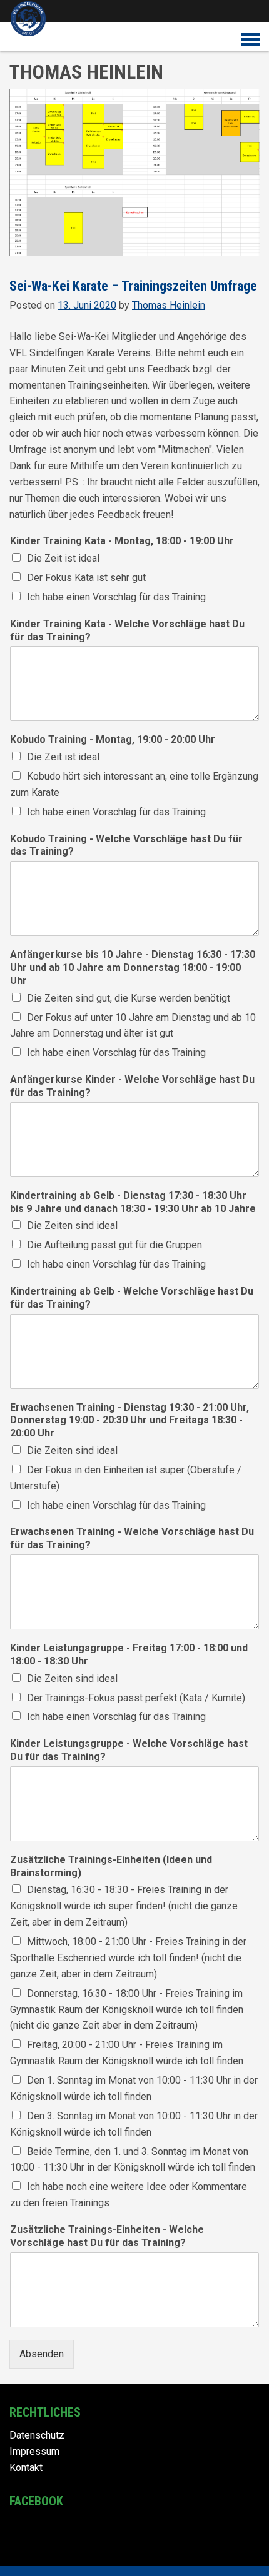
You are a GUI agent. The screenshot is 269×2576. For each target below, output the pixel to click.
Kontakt (26, 2468)
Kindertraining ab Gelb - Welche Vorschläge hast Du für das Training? (132, 1298)
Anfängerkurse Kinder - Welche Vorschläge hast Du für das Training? (132, 1086)
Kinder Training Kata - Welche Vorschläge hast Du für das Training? (127, 630)
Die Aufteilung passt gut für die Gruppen (114, 1245)
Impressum (34, 2451)
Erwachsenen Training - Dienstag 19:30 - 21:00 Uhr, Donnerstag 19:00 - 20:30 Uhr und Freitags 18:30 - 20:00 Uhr (129, 1420)
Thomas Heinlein (169, 305)
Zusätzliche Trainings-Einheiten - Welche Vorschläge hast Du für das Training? (107, 2236)
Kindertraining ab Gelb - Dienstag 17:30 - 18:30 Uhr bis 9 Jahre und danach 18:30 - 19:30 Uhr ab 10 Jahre (133, 1202)
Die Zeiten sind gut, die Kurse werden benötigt (129, 998)
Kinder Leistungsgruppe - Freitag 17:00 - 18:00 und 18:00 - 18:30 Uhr (129, 1654)
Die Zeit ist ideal (63, 558)
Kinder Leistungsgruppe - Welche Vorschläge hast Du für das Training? (129, 1750)
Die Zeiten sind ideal (72, 1226)
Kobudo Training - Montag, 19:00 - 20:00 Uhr (113, 739)
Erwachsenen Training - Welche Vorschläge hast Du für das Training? (132, 1538)
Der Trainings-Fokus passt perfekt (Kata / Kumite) (136, 1698)
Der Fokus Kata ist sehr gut (86, 578)
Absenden (42, 2354)
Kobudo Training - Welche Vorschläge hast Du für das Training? (126, 845)
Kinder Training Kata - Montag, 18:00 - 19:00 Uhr (122, 541)
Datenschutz (37, 2435)
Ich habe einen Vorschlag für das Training (116, 597)
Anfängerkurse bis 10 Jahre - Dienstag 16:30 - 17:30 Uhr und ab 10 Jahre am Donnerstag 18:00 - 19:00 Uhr (133, 967)
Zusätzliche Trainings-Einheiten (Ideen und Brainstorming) (111, 1866)
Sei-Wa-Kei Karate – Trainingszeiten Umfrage (133, 286)
